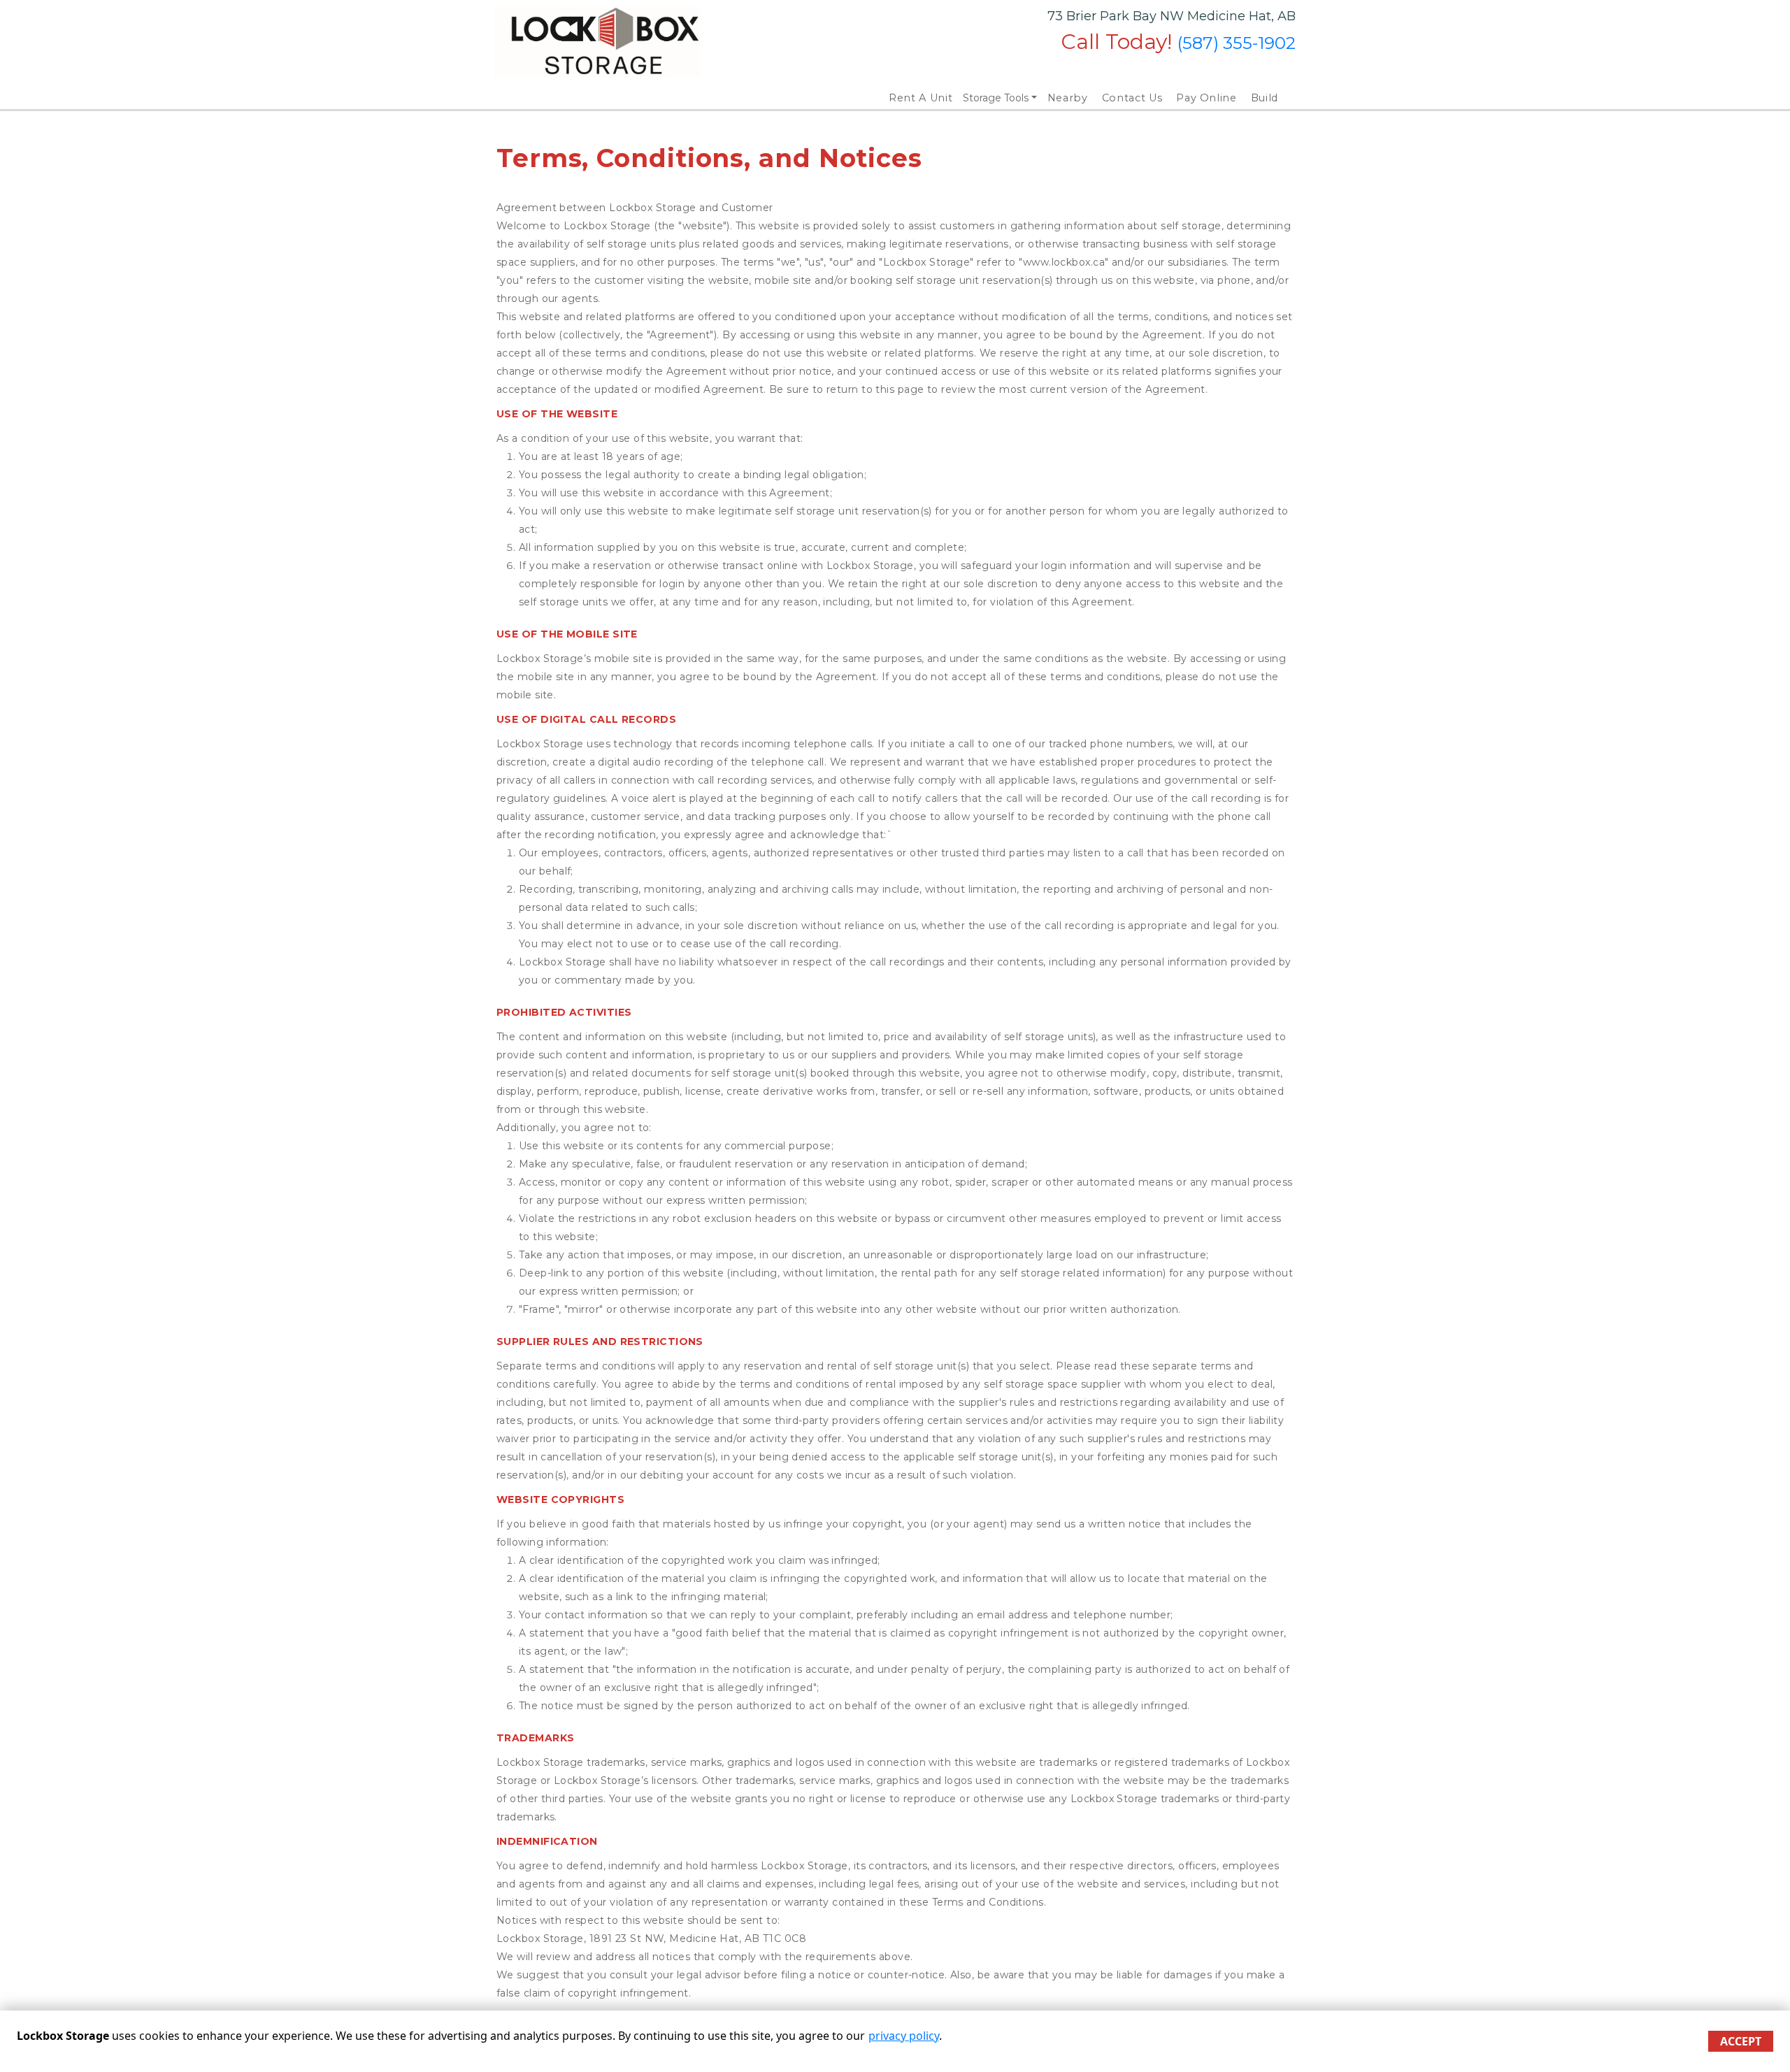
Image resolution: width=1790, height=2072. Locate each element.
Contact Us (1132, 98)
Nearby (1068, 98)
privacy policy (904, 2036)
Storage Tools (996, 98)
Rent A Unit (921, 98)
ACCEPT (1741, 2041)
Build (1265, 98)
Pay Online (1207, 98)
